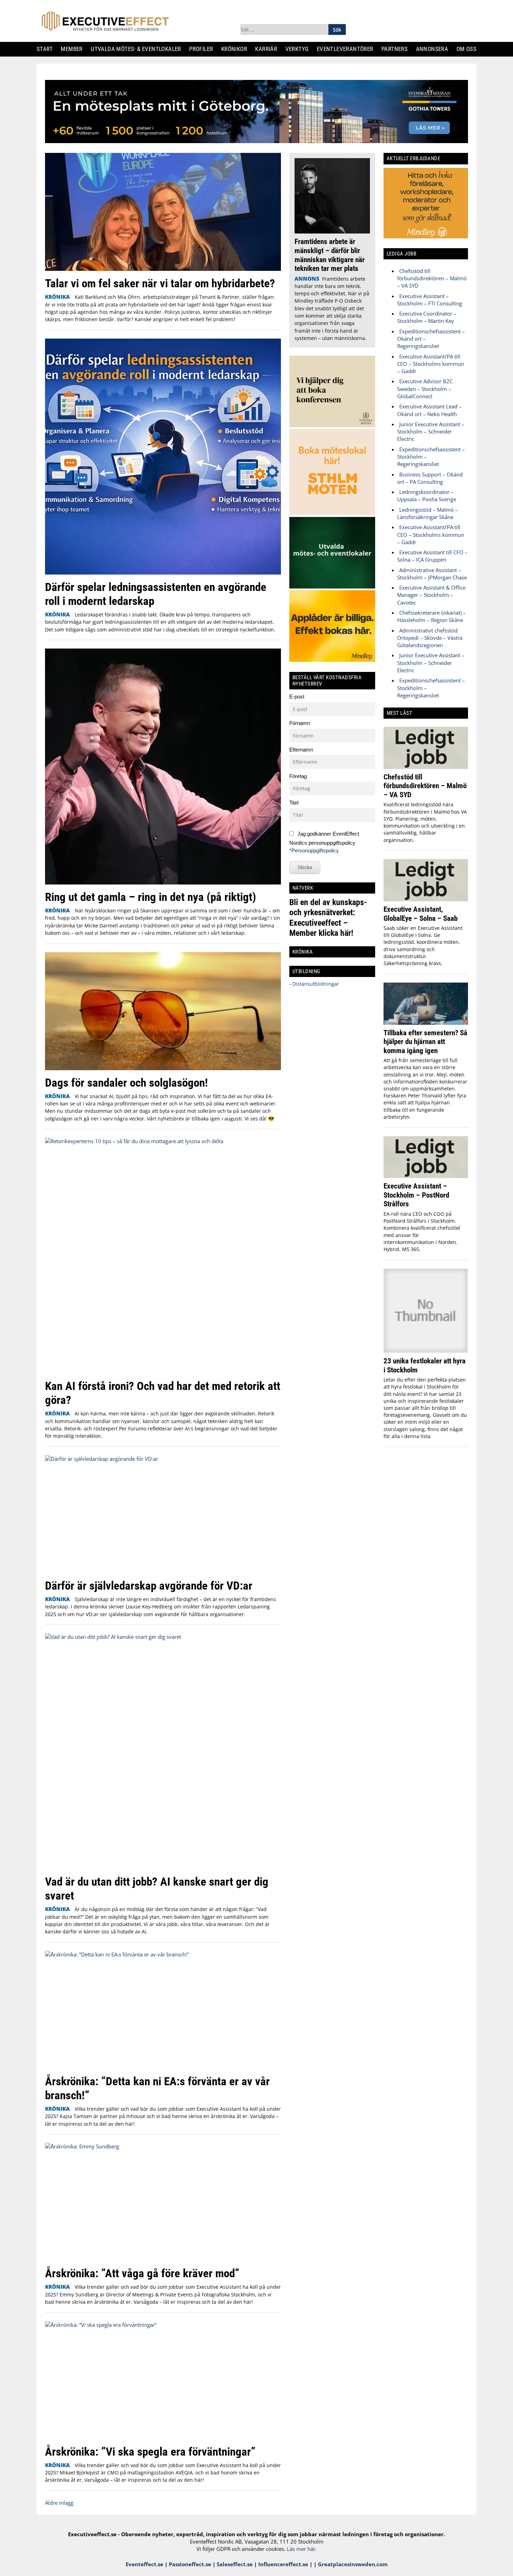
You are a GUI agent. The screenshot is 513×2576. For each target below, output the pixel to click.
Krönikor (237, 49)
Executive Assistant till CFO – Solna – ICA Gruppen (432, 556)
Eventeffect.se (144, 2564)
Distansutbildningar (315, 984)
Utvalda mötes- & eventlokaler (138, 49)
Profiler (204, 49)
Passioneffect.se (190, 2564)
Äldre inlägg (59, 2503)
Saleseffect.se (235, 2564)
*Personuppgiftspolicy (314, 850)
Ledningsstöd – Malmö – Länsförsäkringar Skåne (427, 513)
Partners (397, 49)
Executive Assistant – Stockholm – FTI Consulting (430, 300)
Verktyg (300, 49)
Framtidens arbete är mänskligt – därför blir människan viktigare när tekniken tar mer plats (330, 255)
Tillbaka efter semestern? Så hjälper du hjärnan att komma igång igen (425, 1042)
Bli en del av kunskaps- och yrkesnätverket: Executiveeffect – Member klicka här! (328, 917)
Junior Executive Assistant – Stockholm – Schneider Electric (431, 432)
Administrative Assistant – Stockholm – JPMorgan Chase (432, 574)
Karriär (269, 49)
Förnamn (300, 723)
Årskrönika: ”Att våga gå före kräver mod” (142, 2273)
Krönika (57, 297)
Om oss (469, 49)
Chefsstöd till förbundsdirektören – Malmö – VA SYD (432, 278)
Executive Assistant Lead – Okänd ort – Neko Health (429, 410)
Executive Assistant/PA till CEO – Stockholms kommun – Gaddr (431, 364)
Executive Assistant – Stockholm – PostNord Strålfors (416, 1195)
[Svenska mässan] (256, 141)
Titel (294, 803)
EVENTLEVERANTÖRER (348, 49)
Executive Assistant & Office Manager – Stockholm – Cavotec (431, 595)
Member (75, 49)
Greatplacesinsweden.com (353, 2564)
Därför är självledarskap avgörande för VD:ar (149, 1586)
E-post (297, 697)
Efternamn (301, 750)
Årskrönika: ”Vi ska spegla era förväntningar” (150, 2452)
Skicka (305, 867)
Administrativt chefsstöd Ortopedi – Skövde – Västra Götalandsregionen (430, 638)
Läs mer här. (302, 2549)
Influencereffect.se (283, 2564)
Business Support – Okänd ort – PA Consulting (430, 478)
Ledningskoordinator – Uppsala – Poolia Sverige (427, 495)
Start (47, 49)
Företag (298, 776)
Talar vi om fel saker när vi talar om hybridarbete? (160, 283)
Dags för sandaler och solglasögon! (127, 1083)
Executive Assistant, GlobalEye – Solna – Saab (421, 914)
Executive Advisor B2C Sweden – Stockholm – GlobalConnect (425, 389)
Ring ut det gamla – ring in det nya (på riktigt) (151, 897)
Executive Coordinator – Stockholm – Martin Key (427, 317)
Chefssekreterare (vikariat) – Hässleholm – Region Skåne (432, 616)
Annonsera (435, 49)
